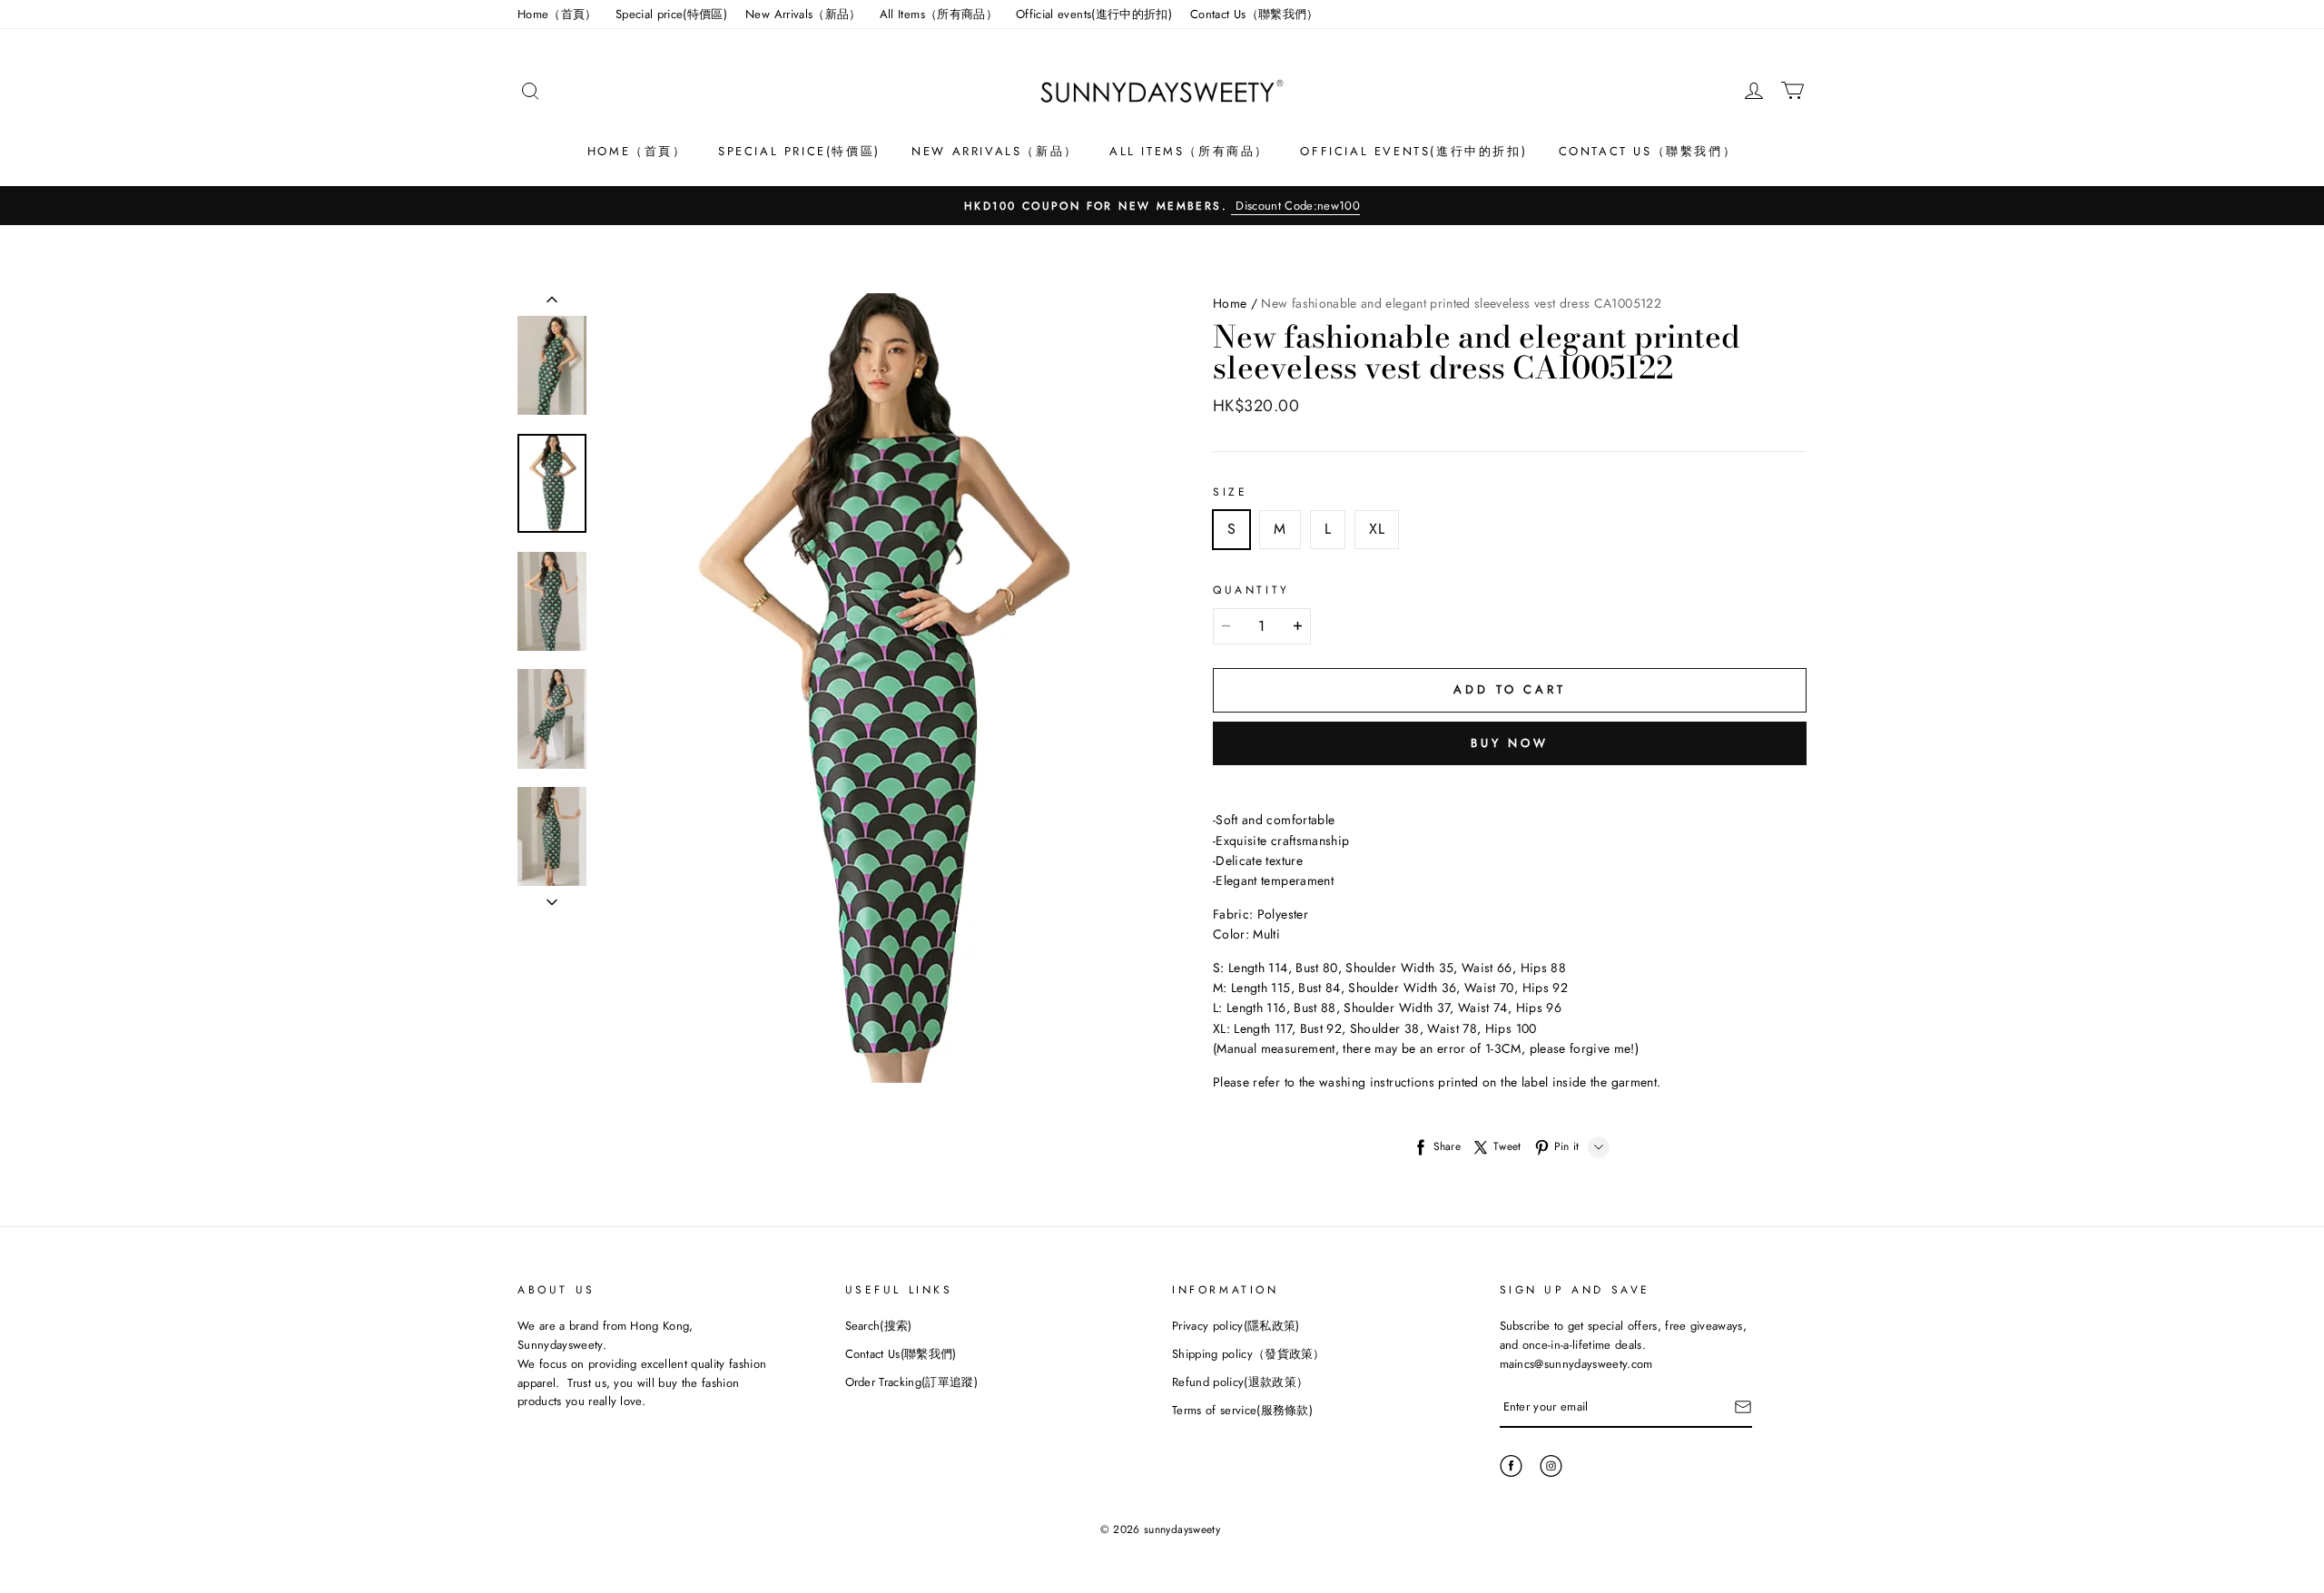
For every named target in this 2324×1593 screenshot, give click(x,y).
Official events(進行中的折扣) (1094, 14)
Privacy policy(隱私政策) (1236, 1326)
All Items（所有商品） (939, 14)
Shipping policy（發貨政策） (1249, 1354)
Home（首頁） (557, 14)
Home (1230, 303)
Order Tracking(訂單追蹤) (912, 1382)
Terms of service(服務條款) (1242, 1410)
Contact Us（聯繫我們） (1255, 14)
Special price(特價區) (671, 14)
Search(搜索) (879, 1326)
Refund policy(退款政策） (1240, 1382)
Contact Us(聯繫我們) (901, 1354)
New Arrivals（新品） (803, 14)
